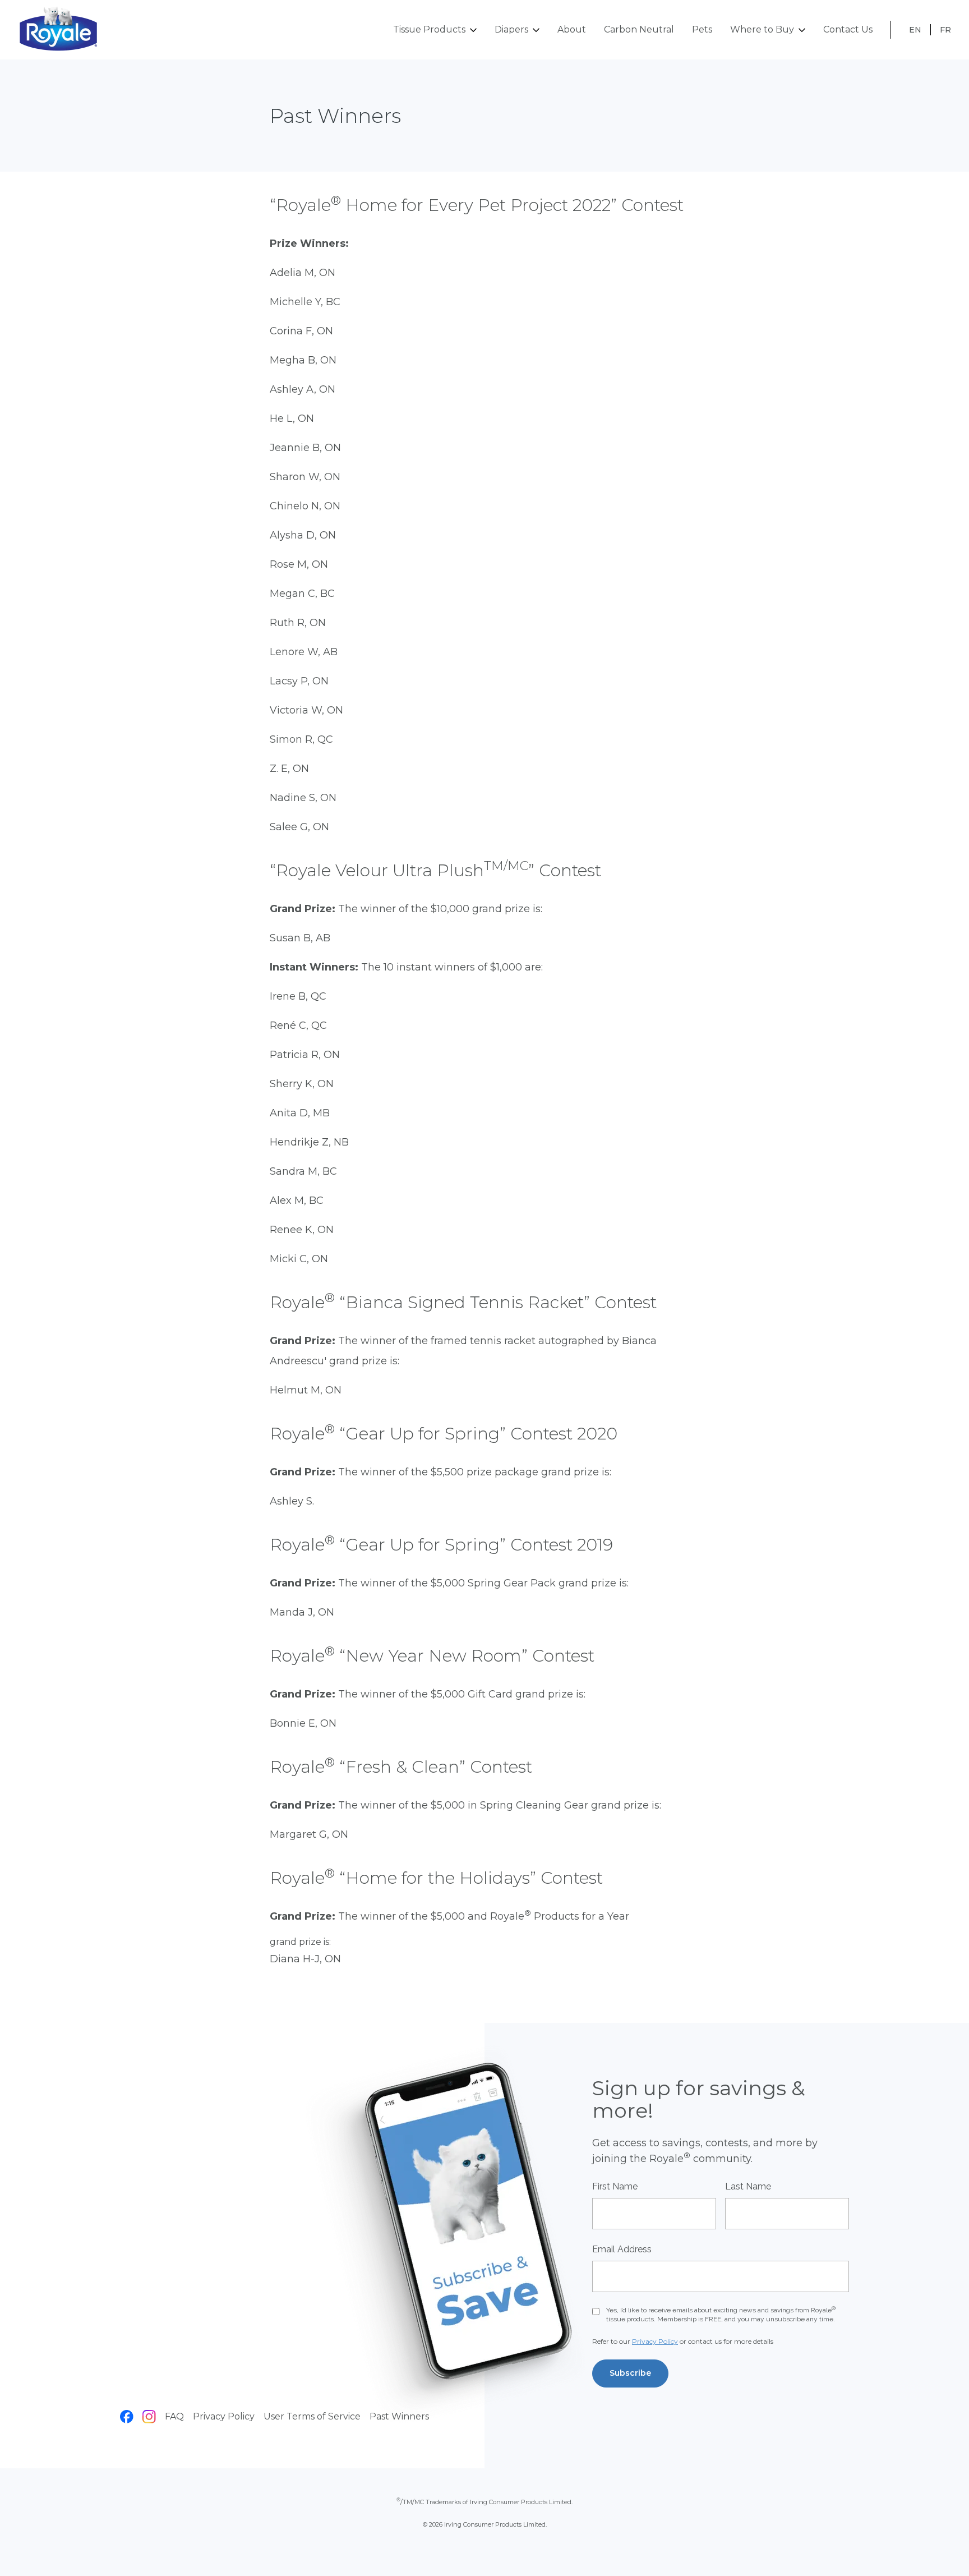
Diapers (511, 29)
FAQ (174, 2416)
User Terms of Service (312, 2416)
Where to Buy (762, 29)
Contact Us (848, 29)
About (572, 29)
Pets (702, 29)
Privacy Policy (224, 2416)
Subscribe (630, 2373)
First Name (615, 2186)
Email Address (622, 2249)
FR (945, 30)
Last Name (748, 2186)
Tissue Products (429, 29)
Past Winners (399, 2416)
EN (915, 30)
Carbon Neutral (639, 29)
